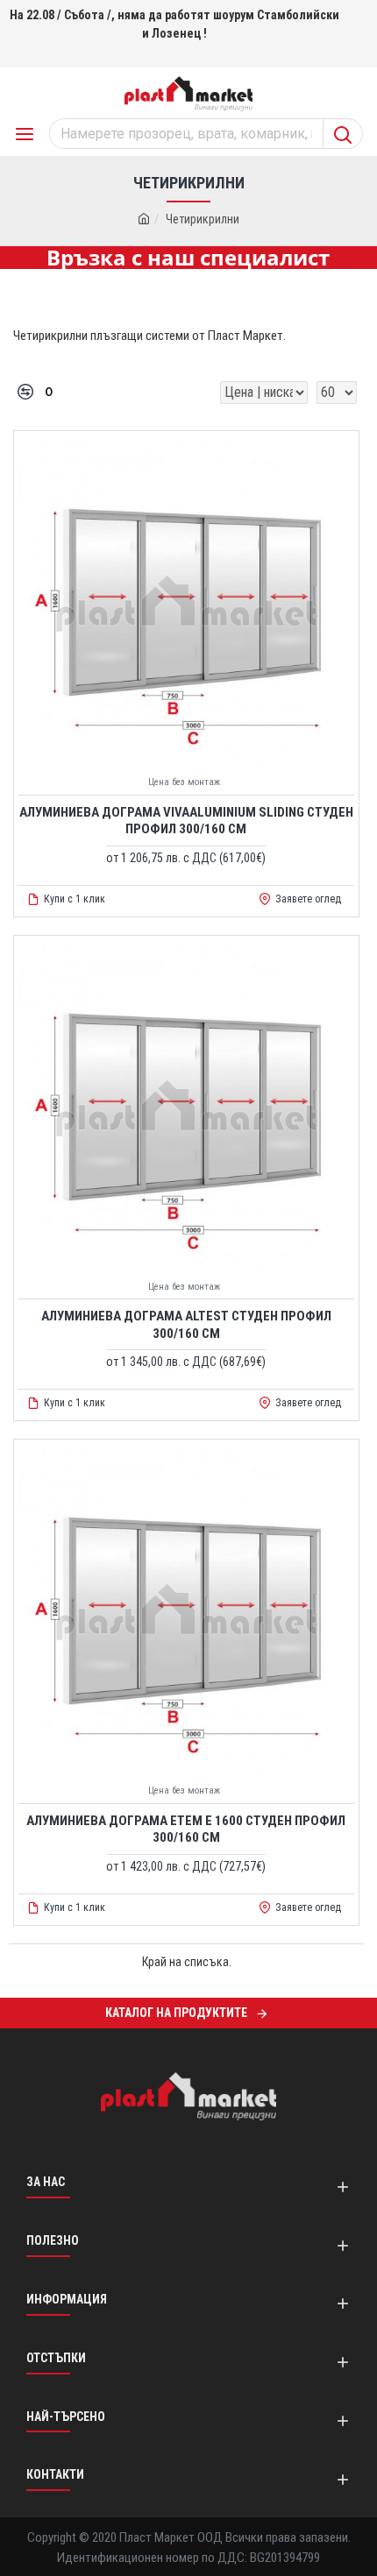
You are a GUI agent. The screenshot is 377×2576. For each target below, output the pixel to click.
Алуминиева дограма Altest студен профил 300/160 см (186, 1325)
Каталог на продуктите (176, 2013)
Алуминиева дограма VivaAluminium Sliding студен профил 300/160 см (186, 821)
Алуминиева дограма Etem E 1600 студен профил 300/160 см (186, 1829)
